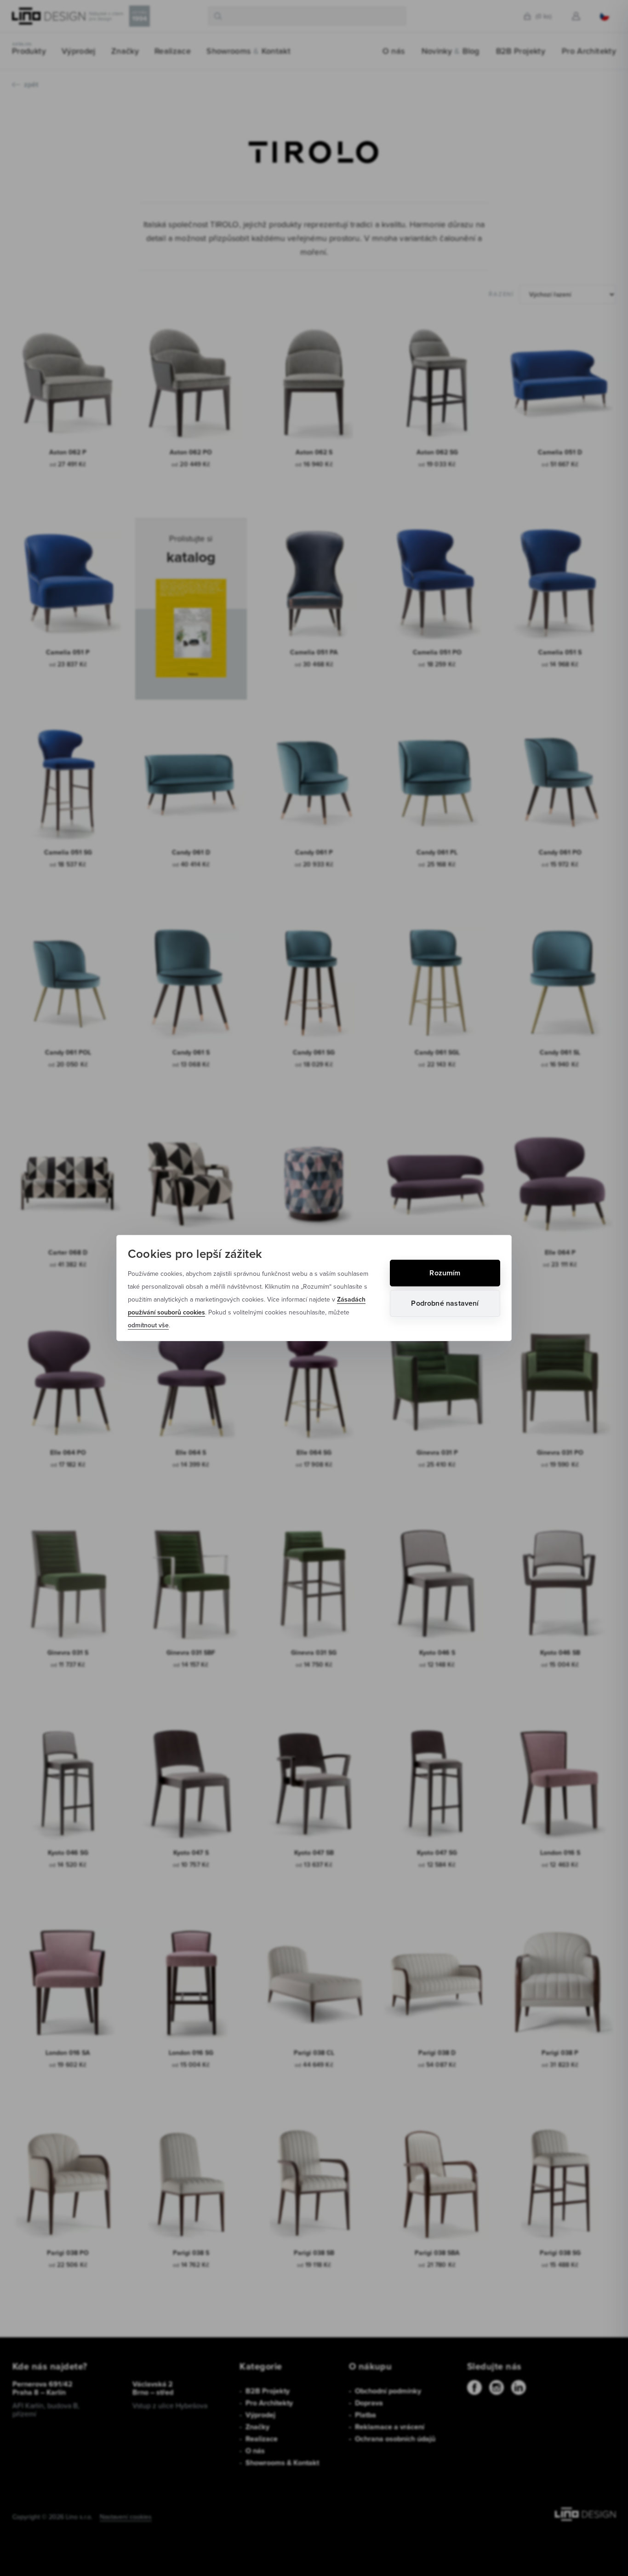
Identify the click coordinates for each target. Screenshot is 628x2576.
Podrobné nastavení (445, 1303)
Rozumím (445, 1273)
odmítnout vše (148, 1325)
